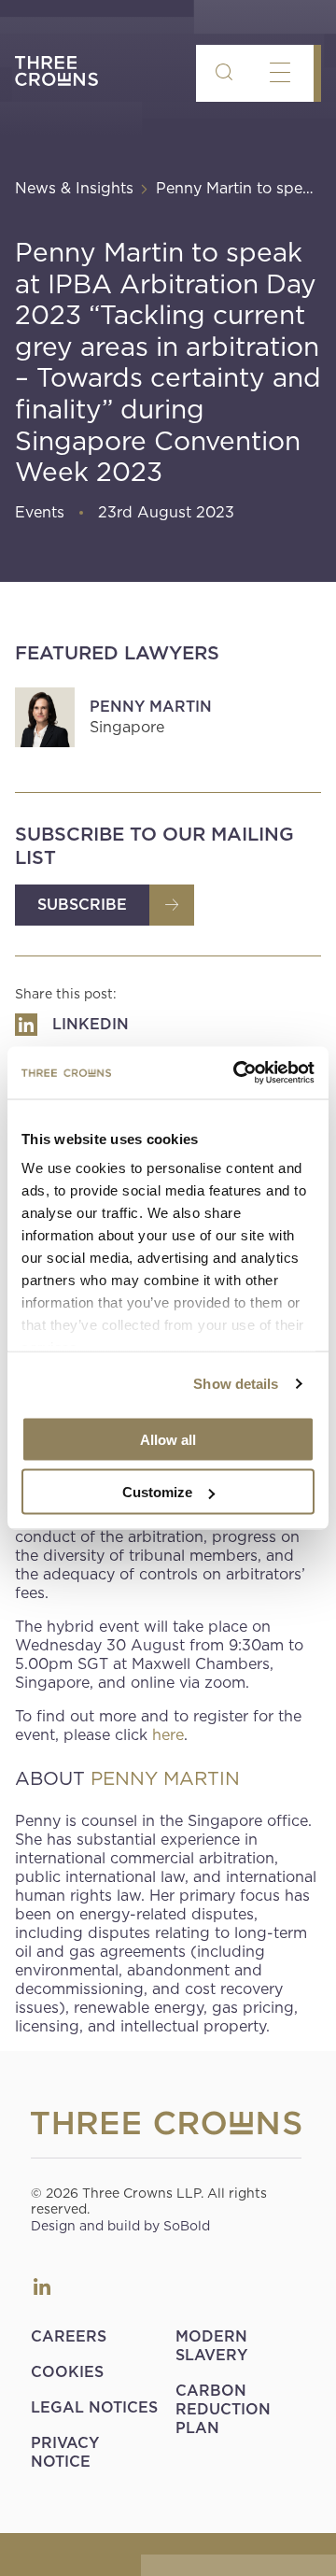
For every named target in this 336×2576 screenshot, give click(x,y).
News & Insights (74, 188)
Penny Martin (151, 707)
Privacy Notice (65, 2452)
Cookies (67, 2372)
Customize (157, 1492)
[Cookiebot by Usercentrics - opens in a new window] (237, 1073)
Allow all (168, 1439)
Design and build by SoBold (120, 2226)
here (168, 1735)
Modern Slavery (211, 2346)
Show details (236, 1384)
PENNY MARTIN (165, 1778)
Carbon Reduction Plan (223, 2409)
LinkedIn (42, 2286)
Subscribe (82, 905)
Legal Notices (94, 2407)
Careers (69, 2336)
